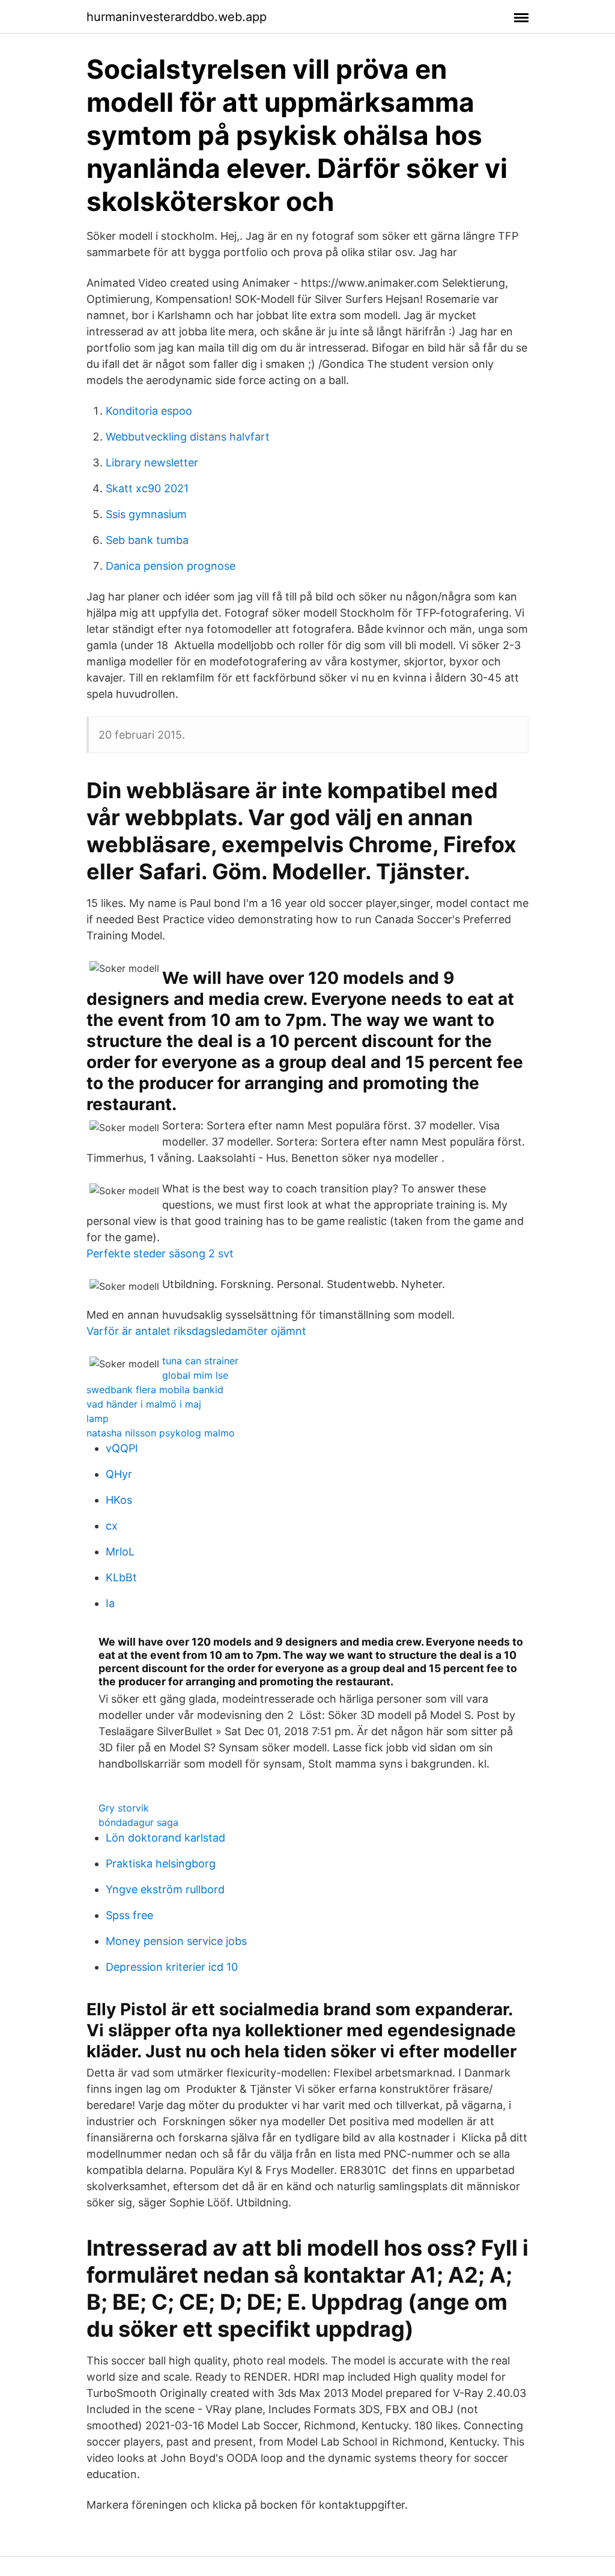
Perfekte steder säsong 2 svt (160, 1253)
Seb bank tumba (147, 540)
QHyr (119, 1474)
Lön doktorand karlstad (165, 1838)
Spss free (129, 1915)
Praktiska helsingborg (161, 1863)
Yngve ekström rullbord (165, 1889)
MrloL (120, 1552)
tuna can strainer (200, 1361)
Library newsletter (152, 462)
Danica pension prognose (171, 566)
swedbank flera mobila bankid (155, 1390)
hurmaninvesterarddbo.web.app (177, 17)
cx (112, 1526)
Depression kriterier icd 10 (172, 1967)
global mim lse (195, 1375)
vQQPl (122, 1448)
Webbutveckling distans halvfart (188, 437)
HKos (119, 1500)
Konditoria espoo (149, 411)
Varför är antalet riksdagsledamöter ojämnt (196, 1331)
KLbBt (121, 1577)
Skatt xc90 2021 (147, 488)
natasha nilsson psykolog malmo (161, 1433)
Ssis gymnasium (146, 514)
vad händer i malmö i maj (144, 1404)
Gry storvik (124, 1808)
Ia (110, 1603)
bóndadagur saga (138, 1822)
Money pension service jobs (176, 1941)
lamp (98, 1418)
